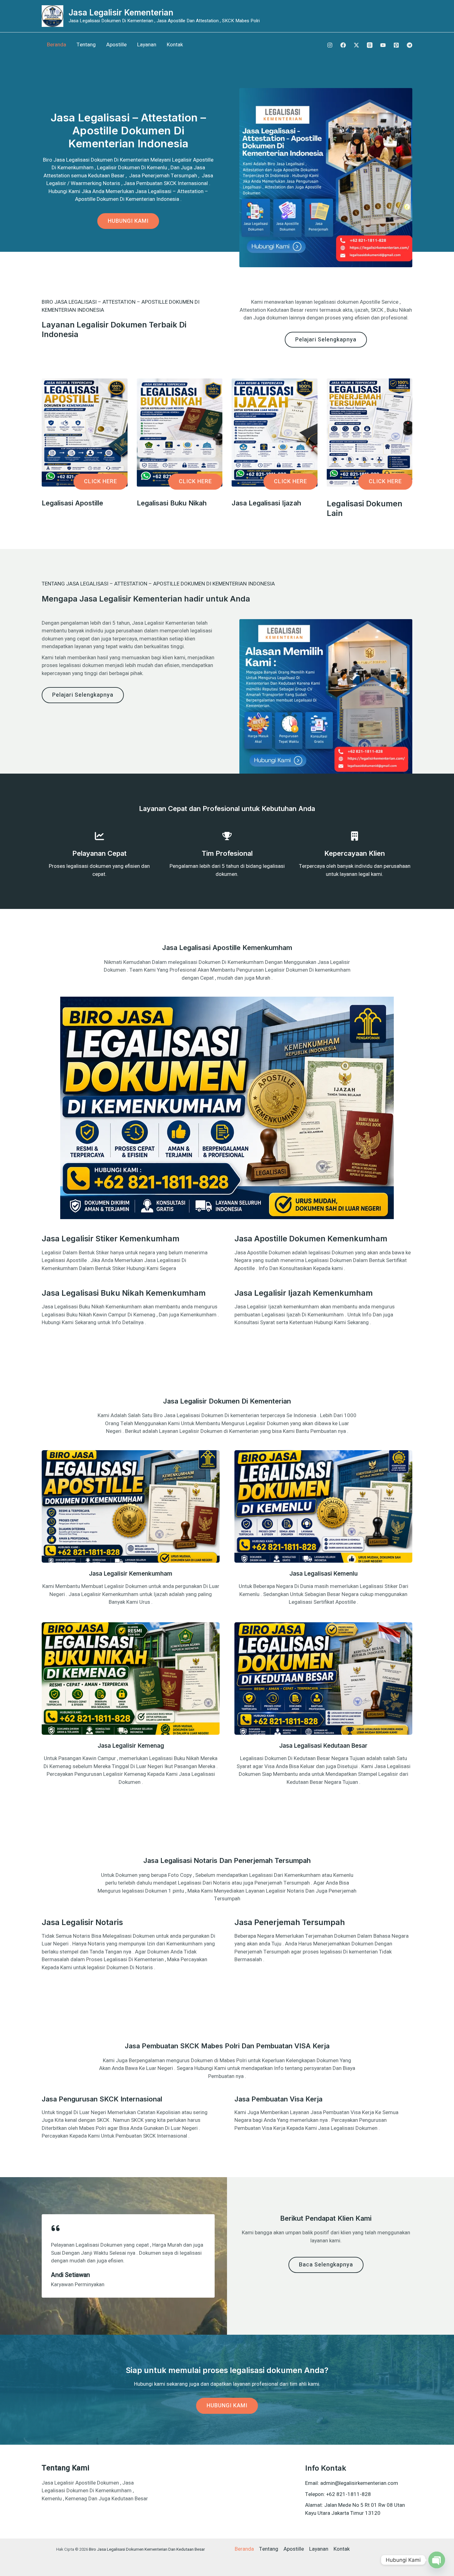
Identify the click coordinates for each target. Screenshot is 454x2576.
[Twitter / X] (356, 45)
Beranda (57, 45)
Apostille (116, 45)
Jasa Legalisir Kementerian (121, 13)
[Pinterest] (396, 45)
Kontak (175, 45)
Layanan (147, 45)
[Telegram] (410, 45)
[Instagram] (330, 45)
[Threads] (370, 45)
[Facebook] (343, 45)
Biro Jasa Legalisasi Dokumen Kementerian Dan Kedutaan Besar (147, 2549)
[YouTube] (383, 45)
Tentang (86, 45)
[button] (101, 482)
